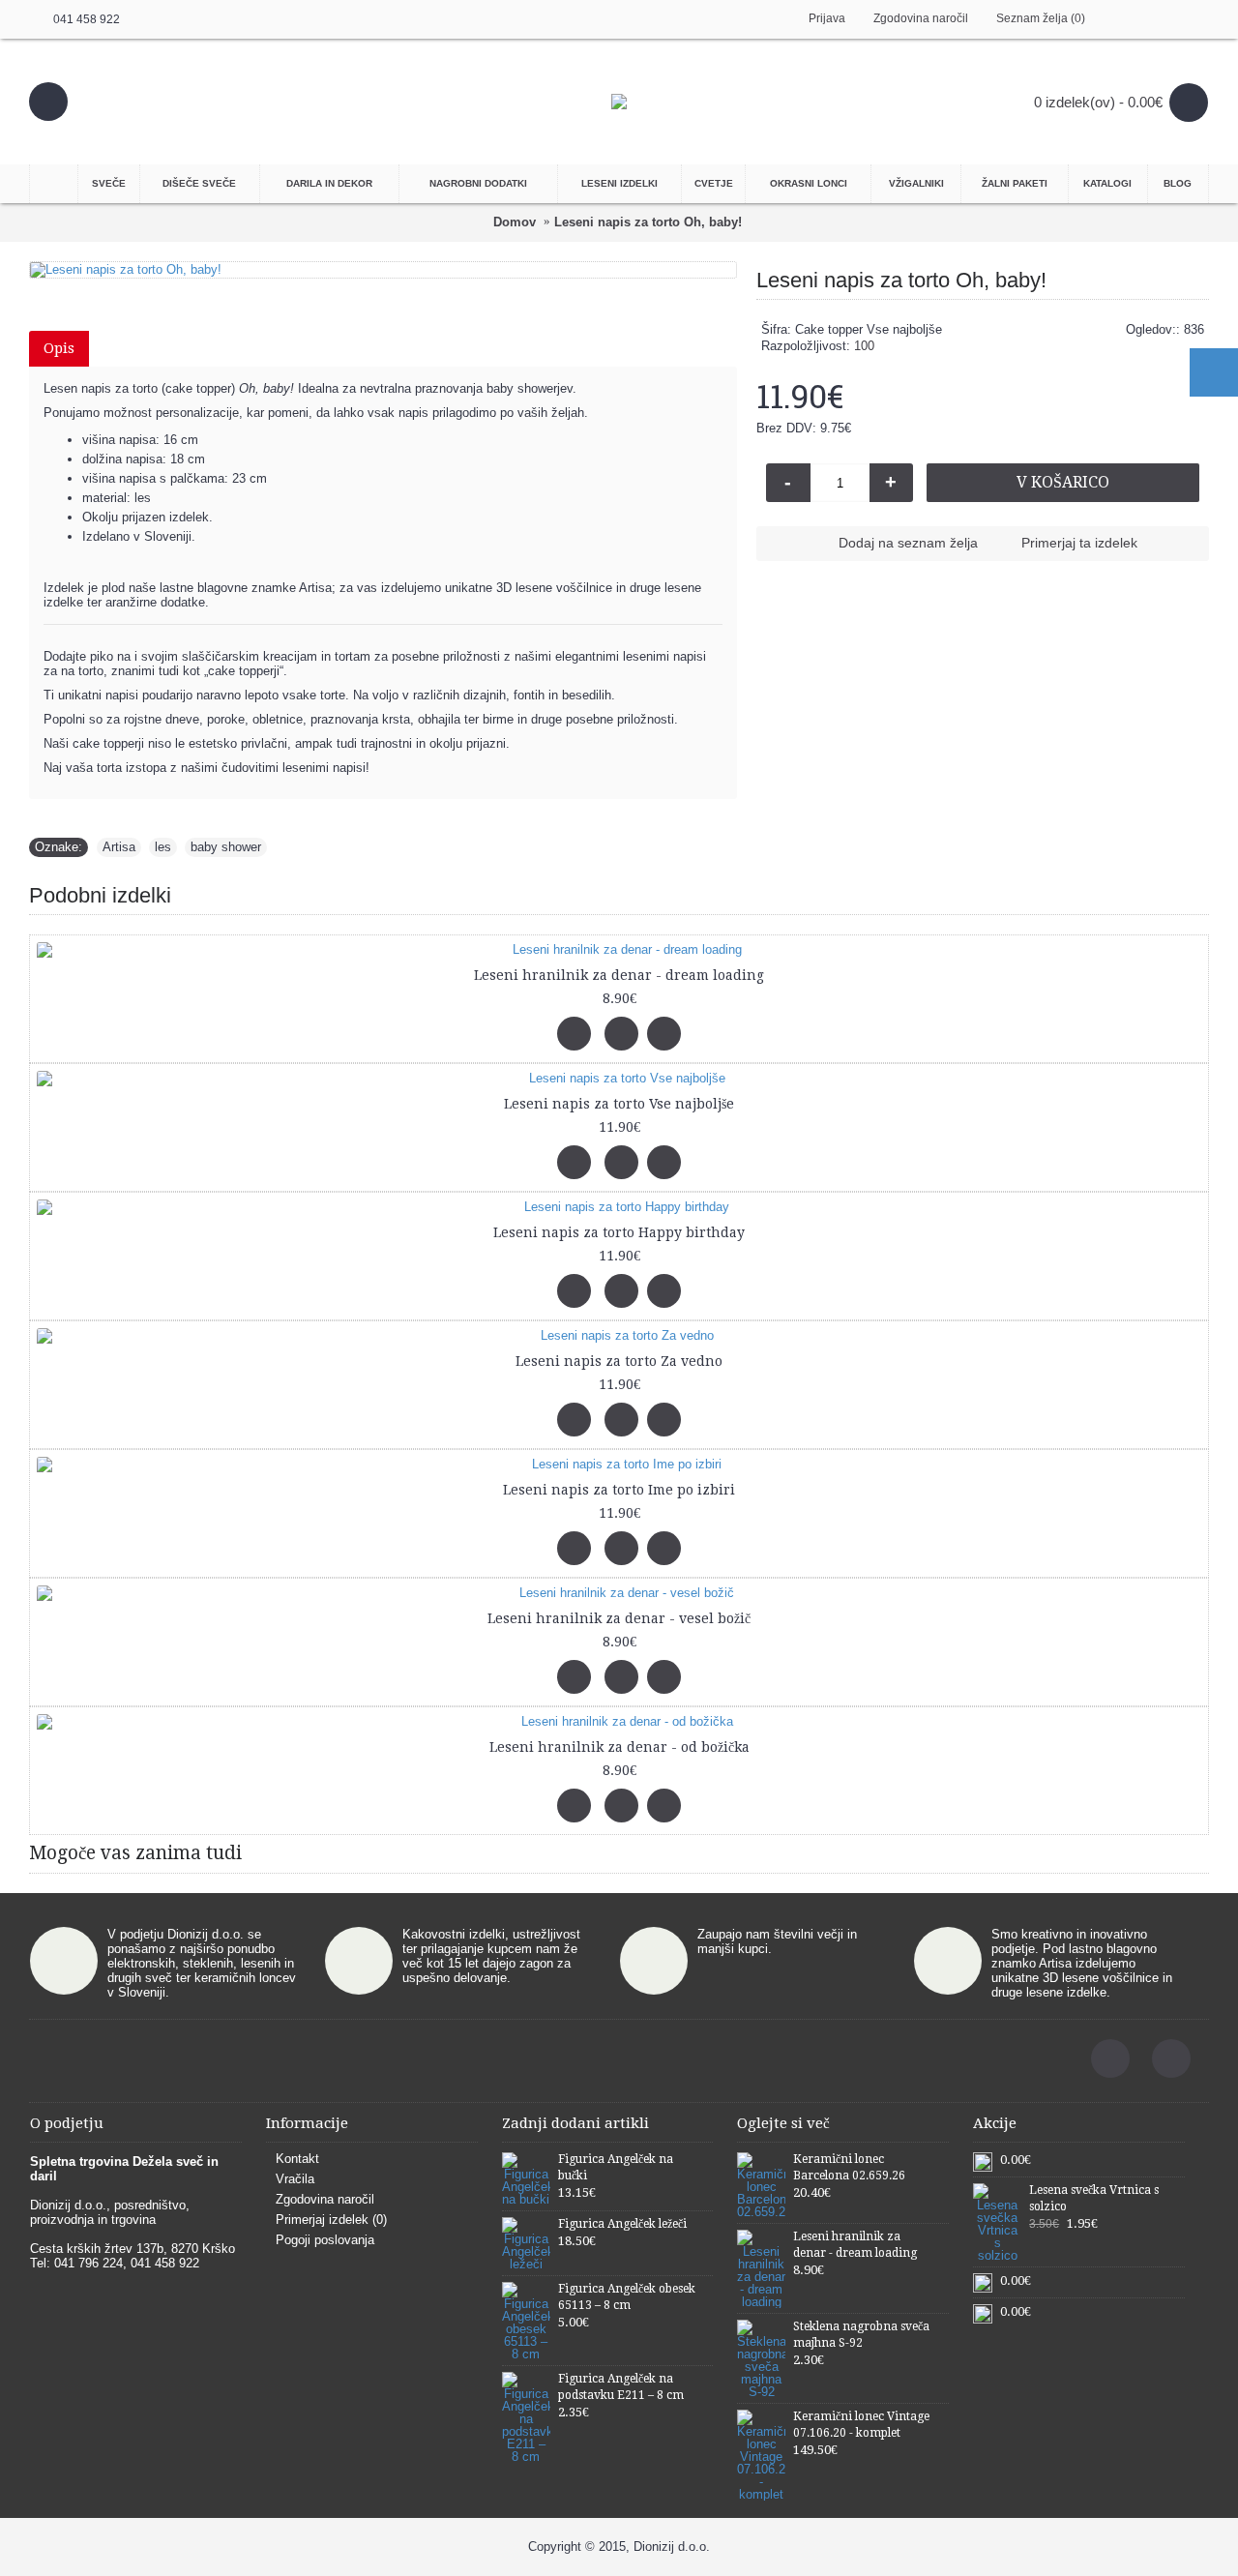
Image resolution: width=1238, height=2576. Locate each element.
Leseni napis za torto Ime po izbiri (619, 1490)
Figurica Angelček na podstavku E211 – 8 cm (621, 2387)
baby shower (226, 847)
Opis (59, 348)
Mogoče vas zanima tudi (135, 1853)
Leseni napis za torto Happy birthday (619, 1232)
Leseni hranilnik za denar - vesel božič (619, 1618)
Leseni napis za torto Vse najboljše (619, 1104)
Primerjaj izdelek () (331, 2220)
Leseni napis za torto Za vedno (619, 1361)
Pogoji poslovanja (325, 2240)
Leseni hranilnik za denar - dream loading (619, 975)
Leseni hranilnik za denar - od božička (619, 1747)
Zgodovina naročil (325, 2199)
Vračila (295, 2179)
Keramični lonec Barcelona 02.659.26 (849, 2167)
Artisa (119, 847)
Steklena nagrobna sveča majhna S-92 (861, 2335)
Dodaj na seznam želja (908, 543)
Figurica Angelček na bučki (616, 2167)
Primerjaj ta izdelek (1079, 543)
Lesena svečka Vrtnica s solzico (1094, 2198)
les (163, 847)
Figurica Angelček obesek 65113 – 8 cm (627, 2297)
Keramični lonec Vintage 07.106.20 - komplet (861, 2425)
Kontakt (297, 2159)
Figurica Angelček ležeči (622, 2224)
